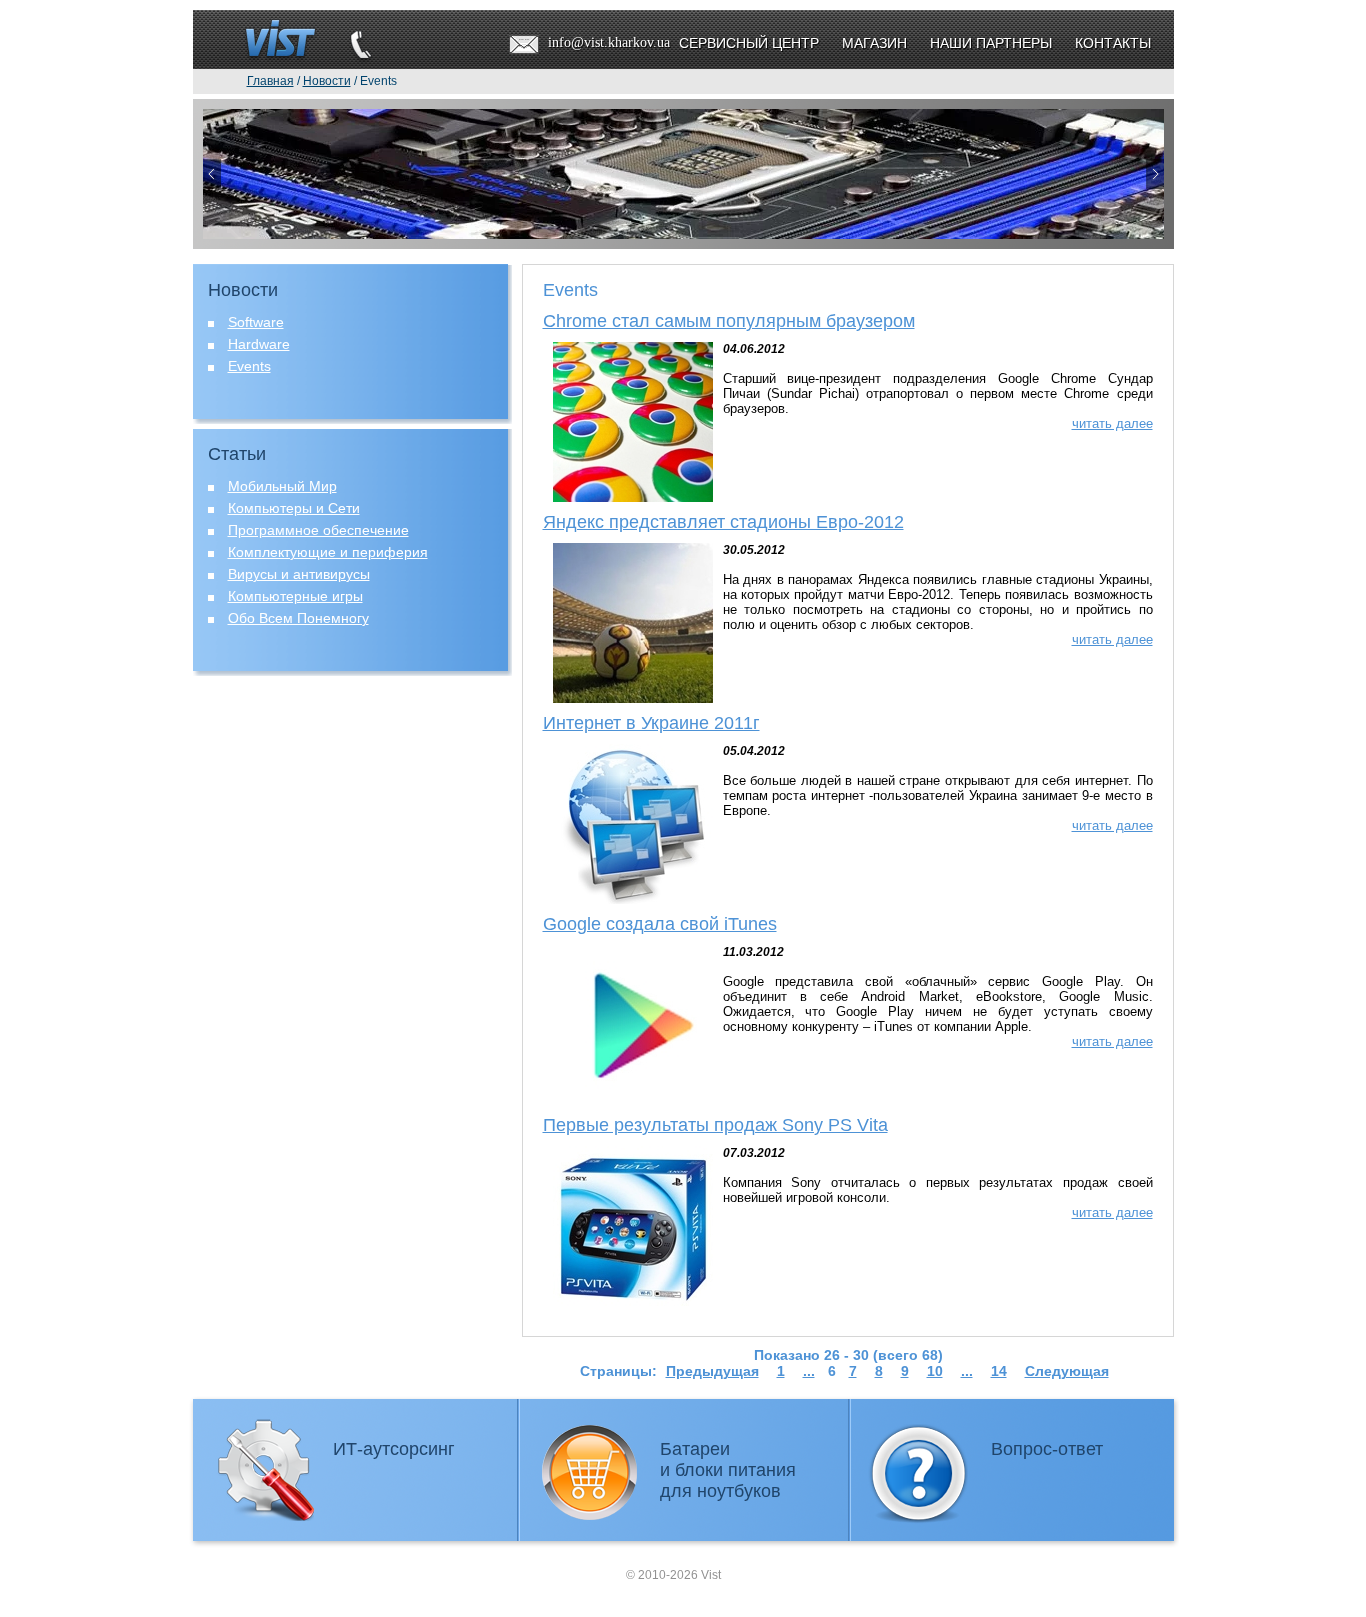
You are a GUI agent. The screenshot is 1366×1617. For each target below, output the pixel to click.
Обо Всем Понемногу (298, 618)
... (809, 1371)
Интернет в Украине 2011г (651, 723)
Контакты (1113, 43)
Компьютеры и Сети (294, 508)
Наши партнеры (991, 43)
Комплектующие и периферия (328, 552)
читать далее (1112, 423)
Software (256, 322)
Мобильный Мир (282, 486)
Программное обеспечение (318, 530)
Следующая (1067, 1371)
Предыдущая (712, 1371)
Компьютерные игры (295, 596)
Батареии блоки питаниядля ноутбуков (728, 1470)
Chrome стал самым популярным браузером (729, 321)
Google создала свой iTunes (660, 924)
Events (249, 366)
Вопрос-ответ (1047, 1449)
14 (999, 1371)
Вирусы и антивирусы (299, 574)
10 (935, 1371)
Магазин (874, 43)
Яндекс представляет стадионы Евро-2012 (723, 522)
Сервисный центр (749, 43)
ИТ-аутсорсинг (394, 1449)
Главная (270, 81)
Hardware (259, 344)
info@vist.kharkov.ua (609, 42)
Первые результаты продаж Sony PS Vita (715, 1125)
